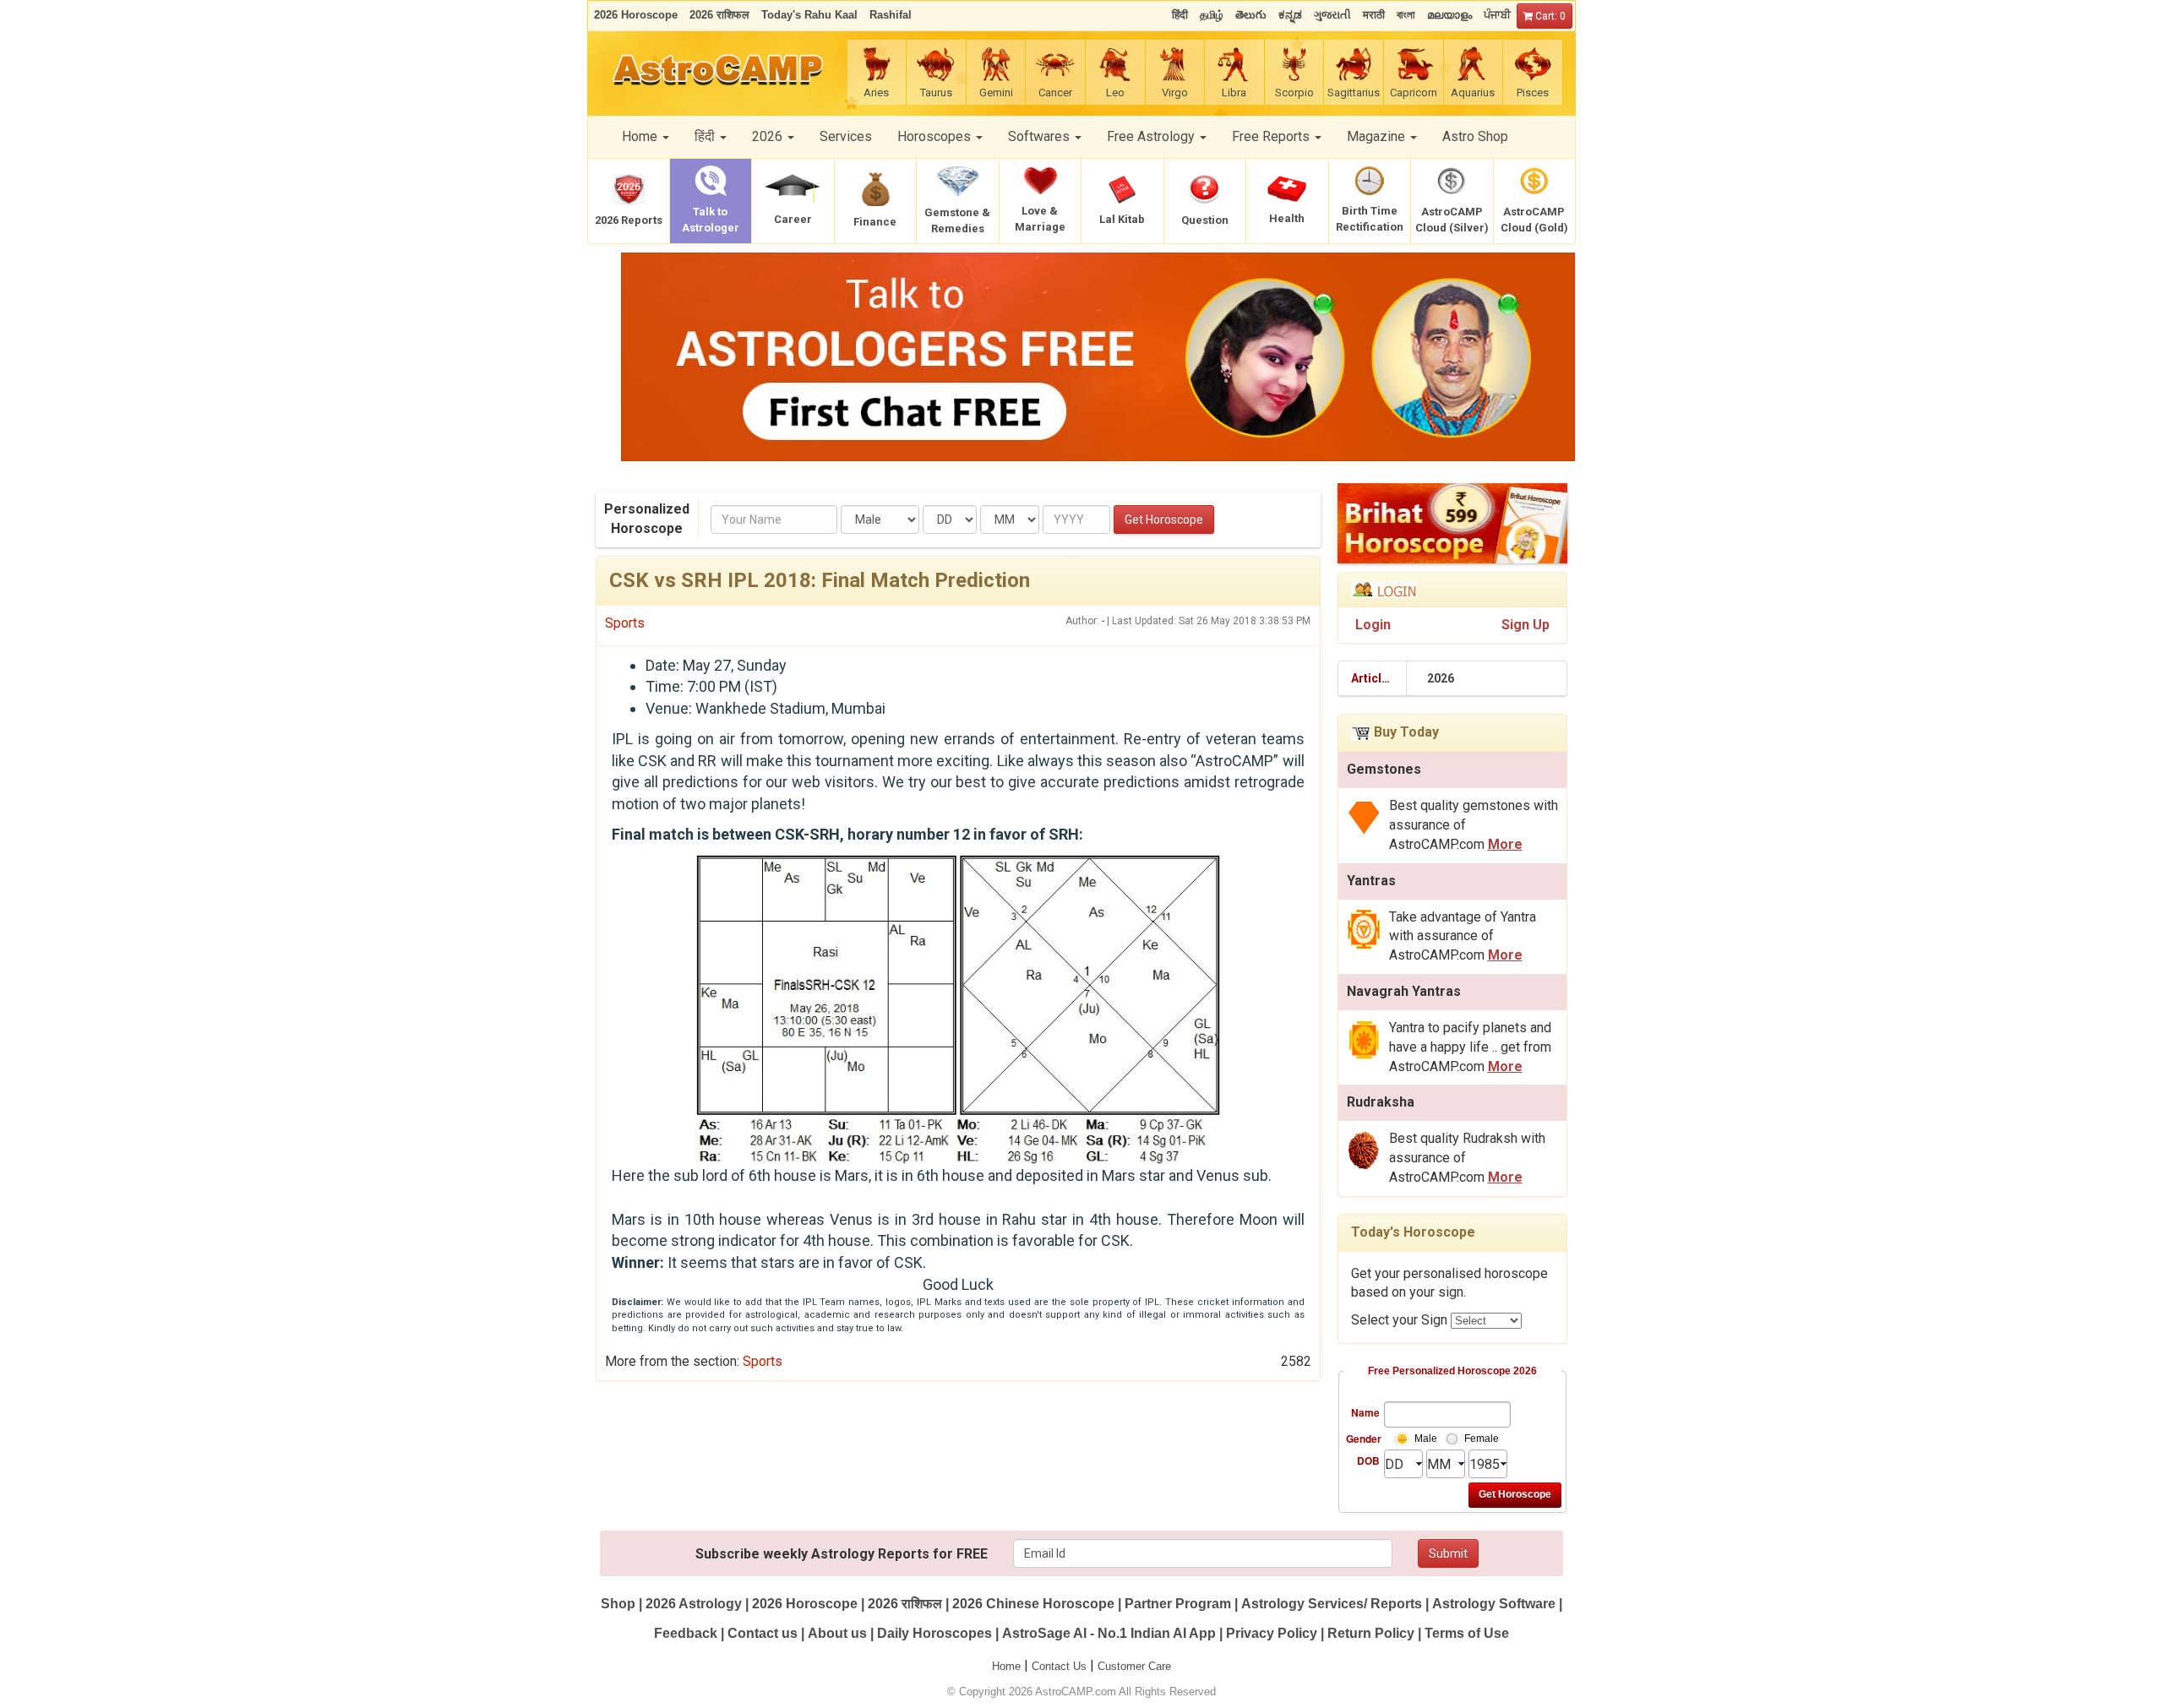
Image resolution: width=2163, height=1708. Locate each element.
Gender (1363, 1439)
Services (846, 136)
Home (1006, 1666)
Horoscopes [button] (936, 136)
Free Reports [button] (1272, 136)
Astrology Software (1494, 1604)
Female (1482, 1439)
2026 (1441, 678)
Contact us (763, 1633)
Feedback (686, 1633)
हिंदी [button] (706, 136)
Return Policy (1371, 1633)
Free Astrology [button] (1152, 136)
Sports (625, 623)
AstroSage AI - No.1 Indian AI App (1109, 1633)
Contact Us (1059, 1666)
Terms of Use (1467, 1633)
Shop (618, 1604)
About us (837, 1633)
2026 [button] (769, 136)
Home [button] (641, 136)
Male (1426, 1439)
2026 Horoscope (805, 1604)
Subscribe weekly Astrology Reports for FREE (842, 1554)
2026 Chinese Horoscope (1033, 1604)
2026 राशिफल (905, 1604)
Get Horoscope (1164, 519)
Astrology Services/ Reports (1332, 1604)
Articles (1373, 678)
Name (1365, 1412)
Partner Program (1180, 1604)
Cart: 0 (1549, 16)
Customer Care (1134, 1666)
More (1505, 844)
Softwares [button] (1041, 136)
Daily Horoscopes (934, 1633)
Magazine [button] (1378, 136)
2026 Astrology (694, 1604)
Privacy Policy (1272, 1633)
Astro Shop (1475, 136)
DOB (1368, 1461)
